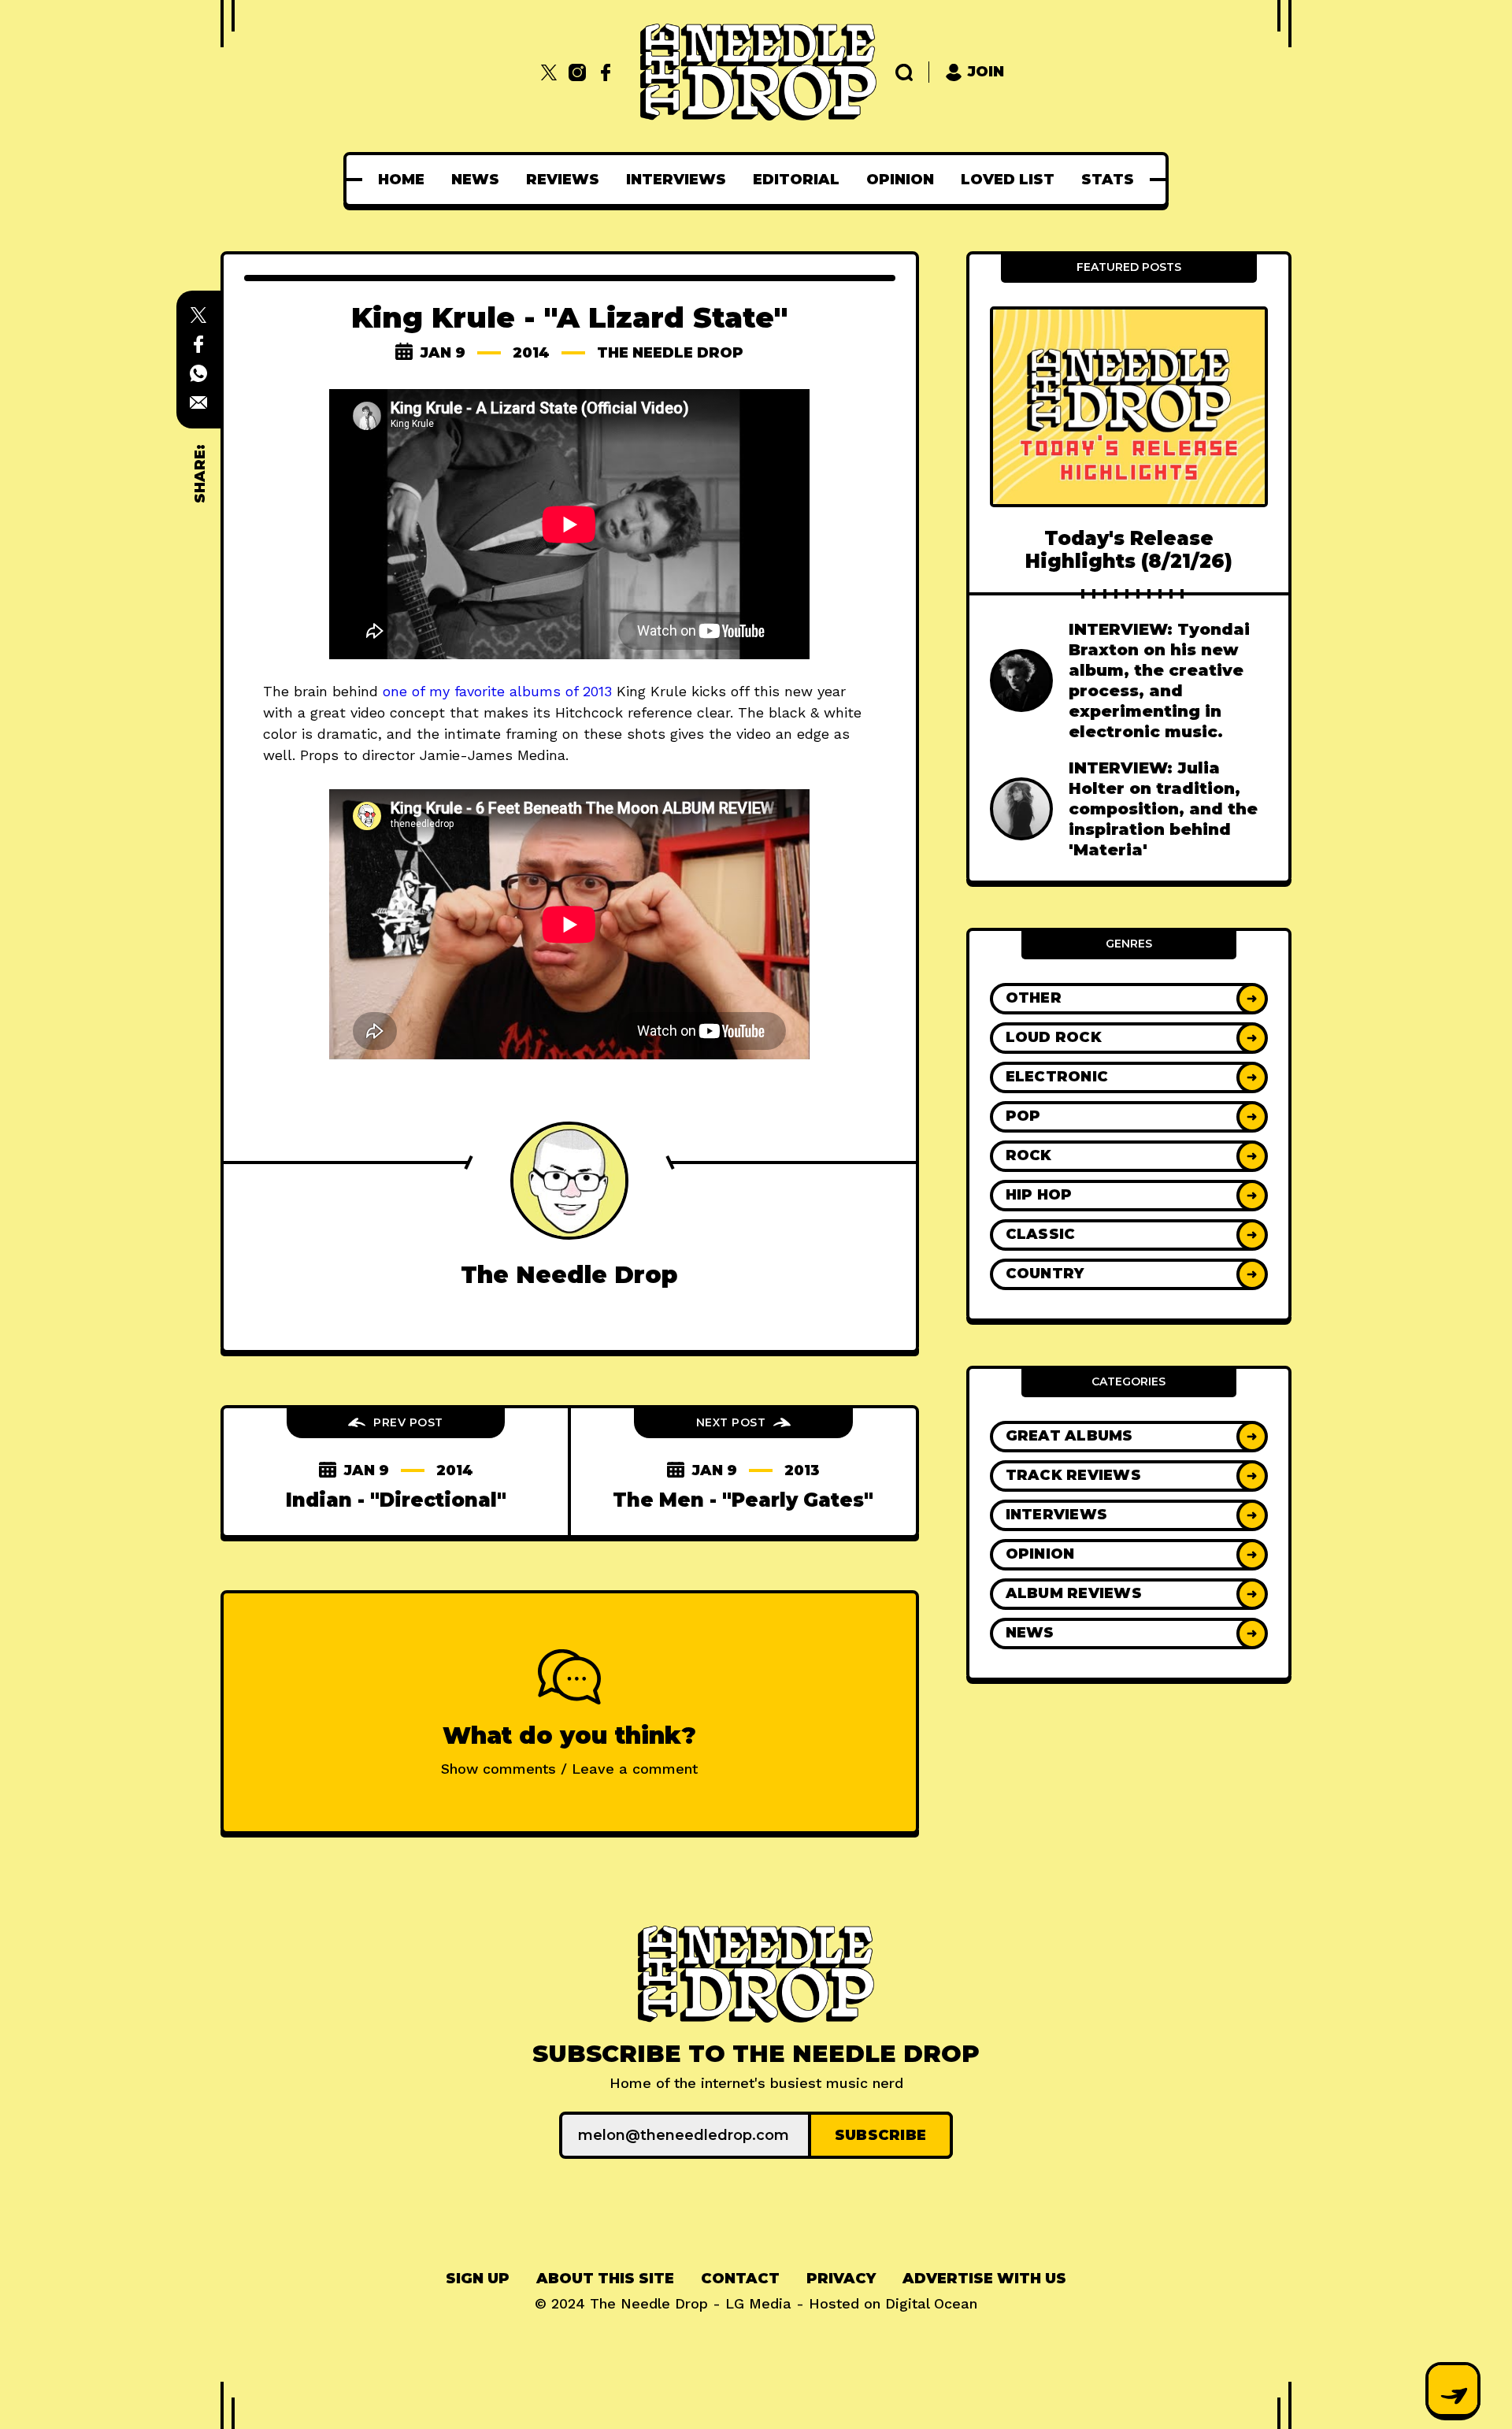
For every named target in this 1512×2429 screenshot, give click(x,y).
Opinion (900, 180)
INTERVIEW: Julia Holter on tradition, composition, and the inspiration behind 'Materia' (1163, 809)
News (475, 180)
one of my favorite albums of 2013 (497, 691)
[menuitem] (401, 180)
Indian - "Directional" (396, 1500)
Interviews (676, 180)
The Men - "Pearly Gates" (743, 1500)
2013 (802, 1470)
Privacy (841, 2279)
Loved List (1008, 180)
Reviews (563, 180)
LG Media (758, 2303)
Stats (1108, 180)
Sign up (478, 2279)
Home (401, 180)
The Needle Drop (670, 353)
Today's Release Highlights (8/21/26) (1129, 550)
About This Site (605, 2279)
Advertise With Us (984, 2279)
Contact (740, 2279)
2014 (531, 353)
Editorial (796, 180)
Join (986, 72)
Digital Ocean (931, 2303)
